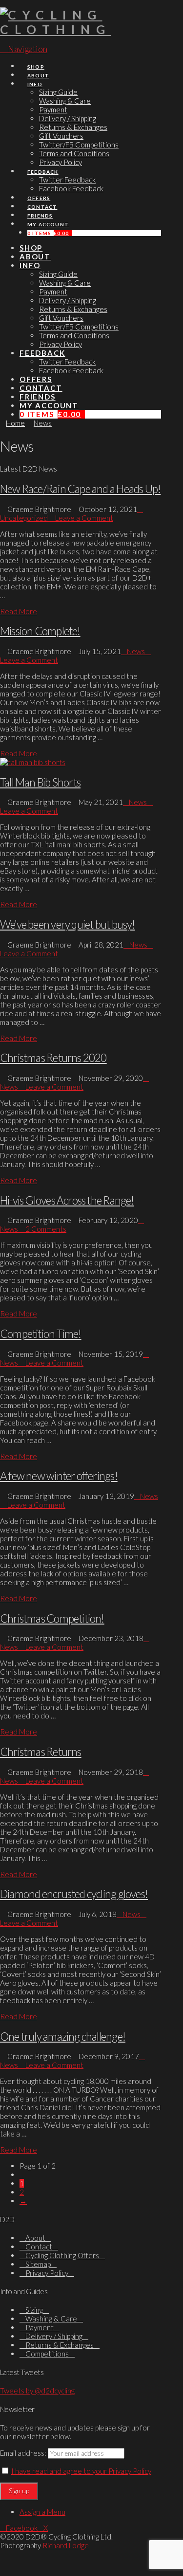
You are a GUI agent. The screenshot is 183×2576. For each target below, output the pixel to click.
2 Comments (45, 1229)
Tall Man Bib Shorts (40, 782)
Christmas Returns (41, 1752)
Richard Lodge (66, 2545)
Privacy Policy (47, 2273)
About (35, 2238)
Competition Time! (41, 1334)
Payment (40, 2327)
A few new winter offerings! (59, 1476)
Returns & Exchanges (60, 2345)
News (136, 651)
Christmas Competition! (52, 1618)
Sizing (34, 2310)
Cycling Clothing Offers (62, 2255)
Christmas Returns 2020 (53, 1058)
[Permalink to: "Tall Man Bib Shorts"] (33, 762)
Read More (19, 611)
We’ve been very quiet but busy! (68, 924)
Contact (39, 2247)
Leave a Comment (83, 518)
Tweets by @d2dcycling (37, 2391)
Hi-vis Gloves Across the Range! (67, 1200)
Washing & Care (51, 2319)
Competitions (47, 2354)
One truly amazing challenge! (63, 2037)
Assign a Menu (42, 2512)
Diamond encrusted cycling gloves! (74, 1894)
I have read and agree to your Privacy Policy (81, 2471)
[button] (24, 49)
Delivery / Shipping (54, 2336)
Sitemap (38, 2264)
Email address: (23, 2453)
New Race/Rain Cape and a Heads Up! (80, 489)
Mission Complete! (40, 631)
